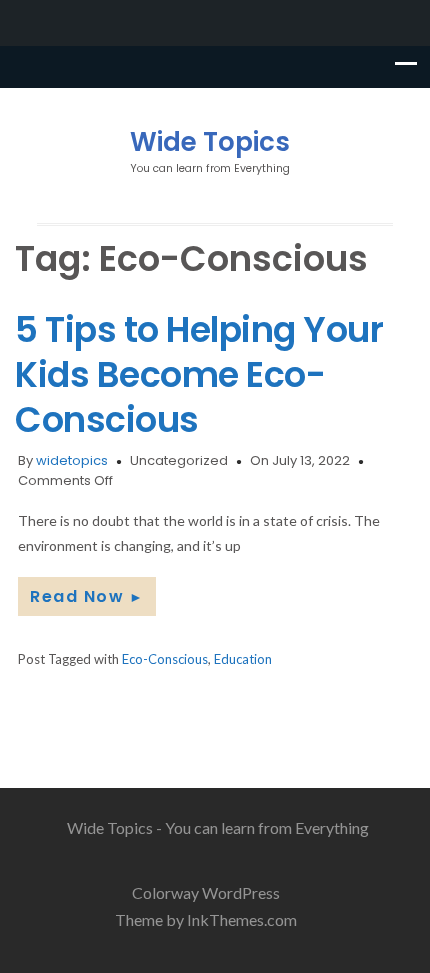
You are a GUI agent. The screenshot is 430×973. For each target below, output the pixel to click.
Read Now (87, 596)
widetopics (72, 460)
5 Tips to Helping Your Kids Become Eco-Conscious (199, 374)
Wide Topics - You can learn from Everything (218, 827)
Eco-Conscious (165, 659)
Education (243, 659)
